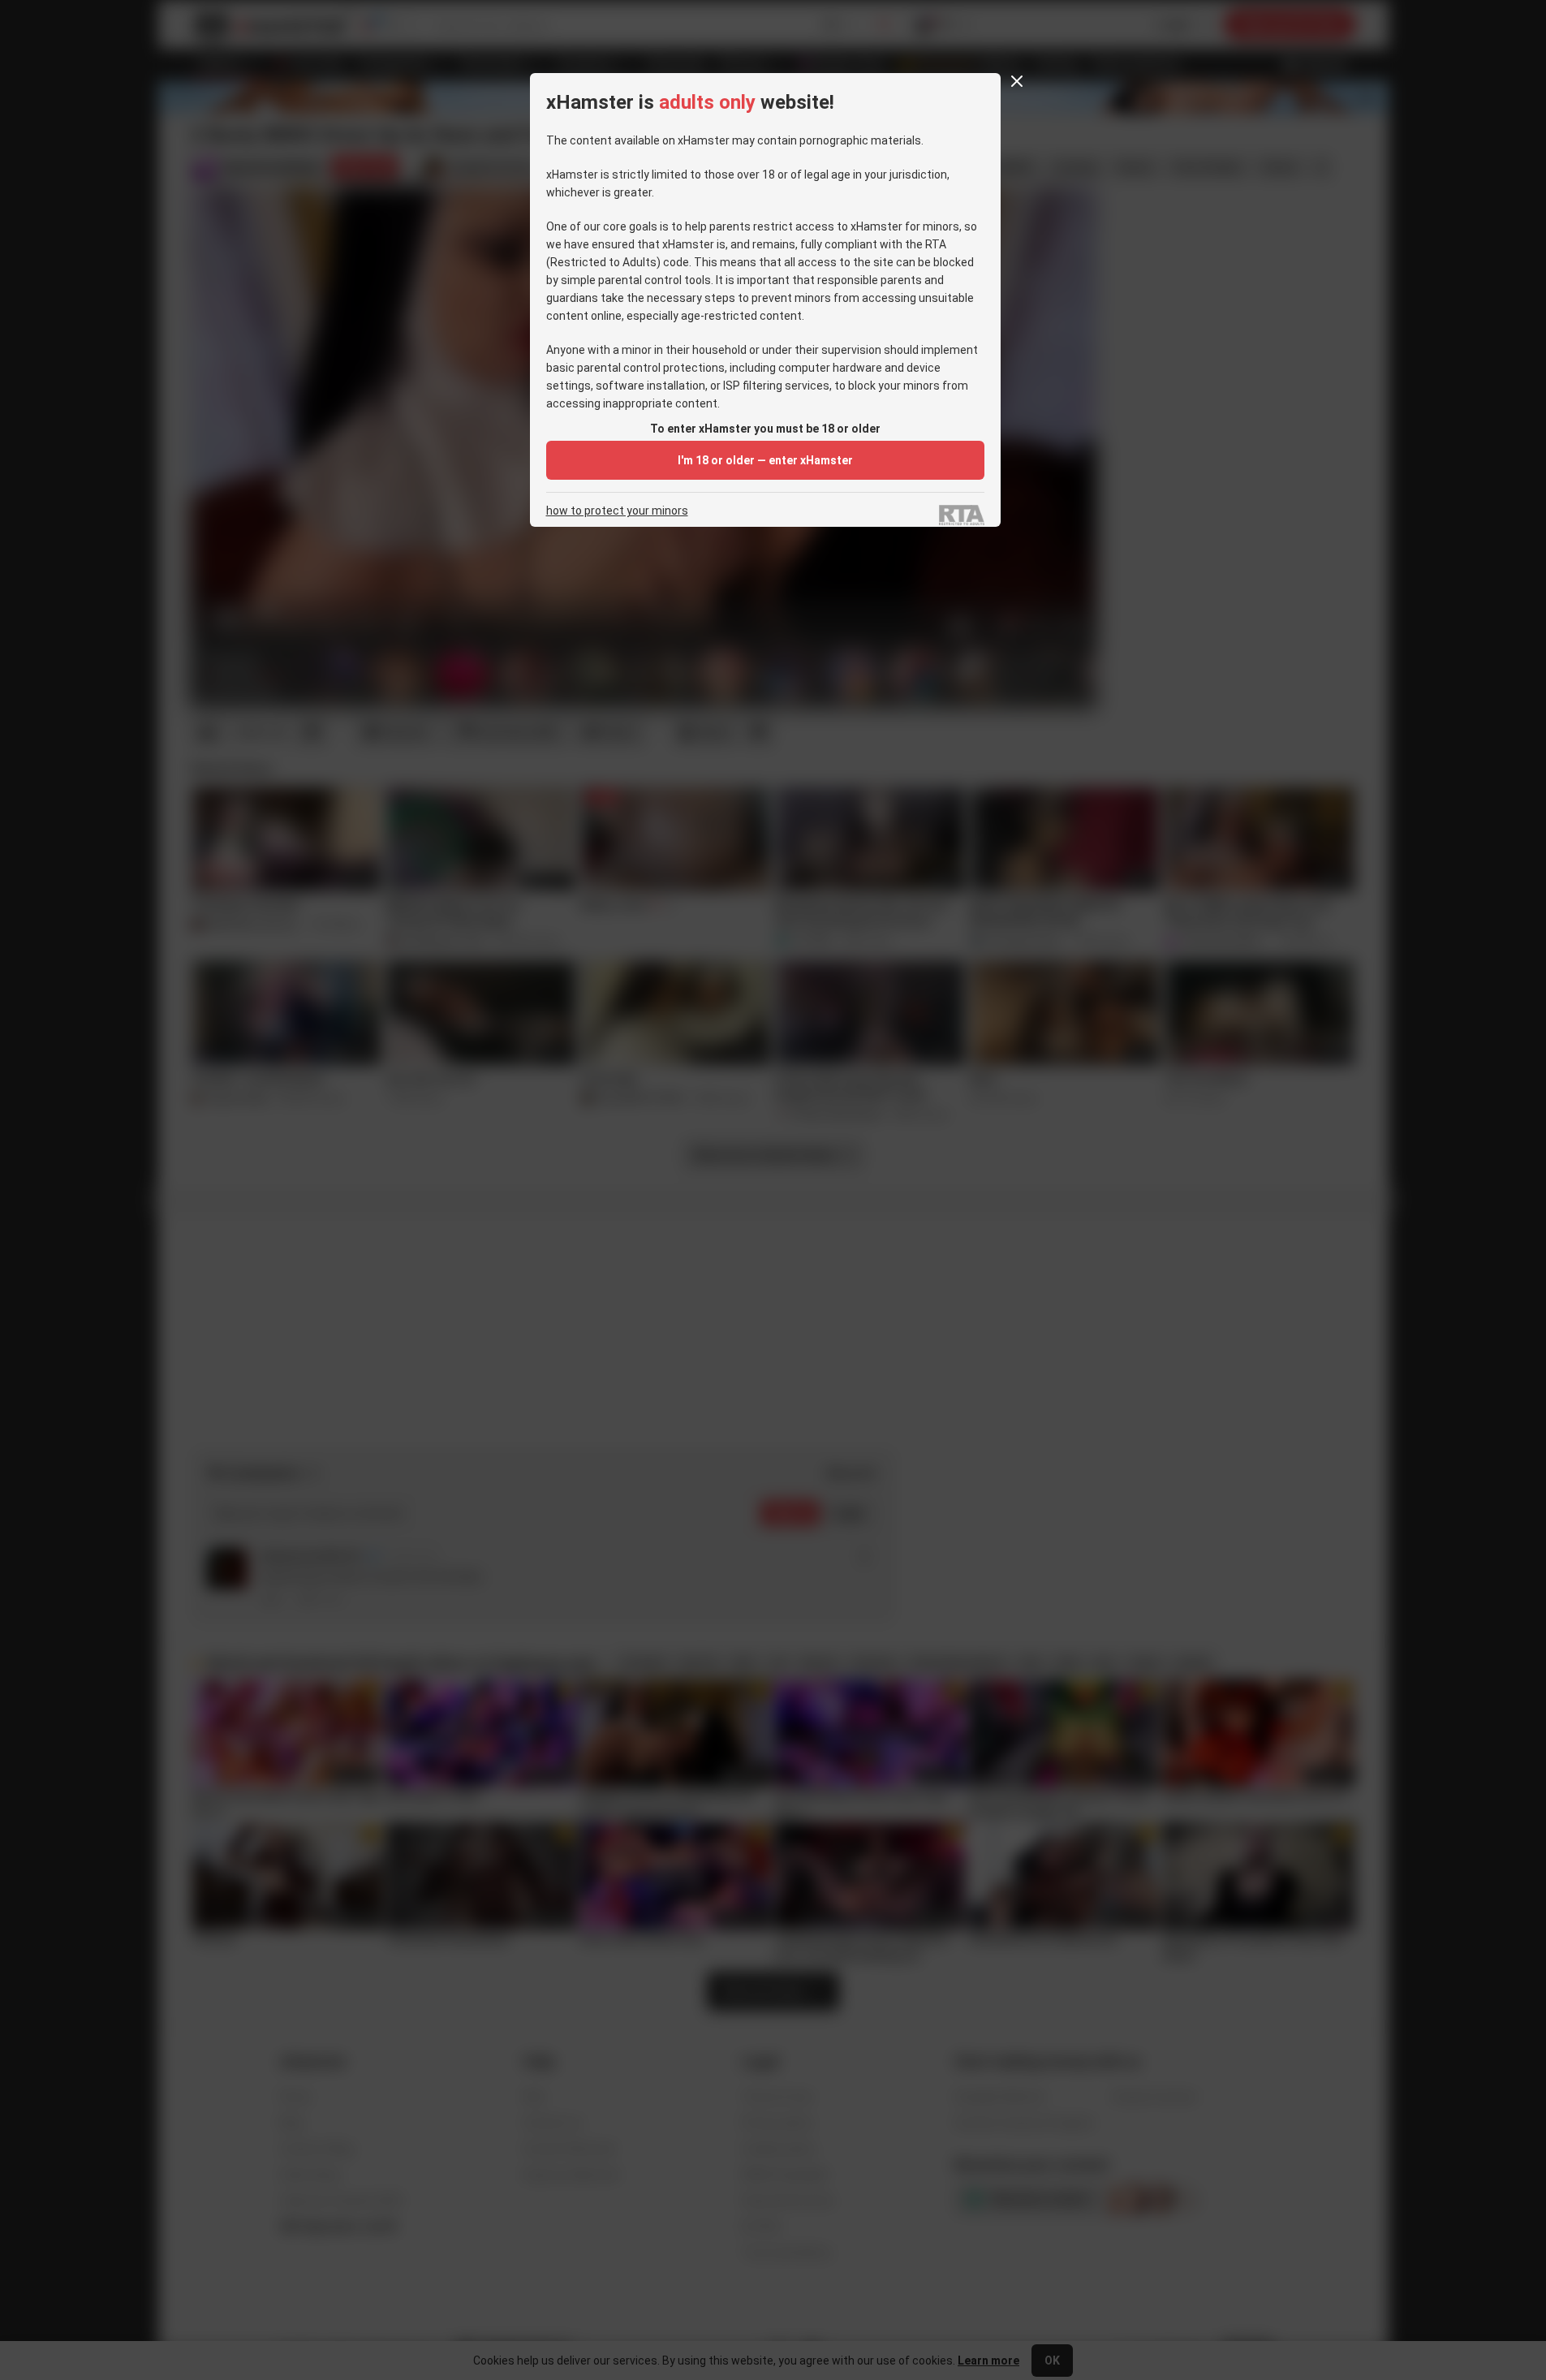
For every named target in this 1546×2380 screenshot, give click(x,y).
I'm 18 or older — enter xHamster (765, 460)
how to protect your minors (617, 511)
